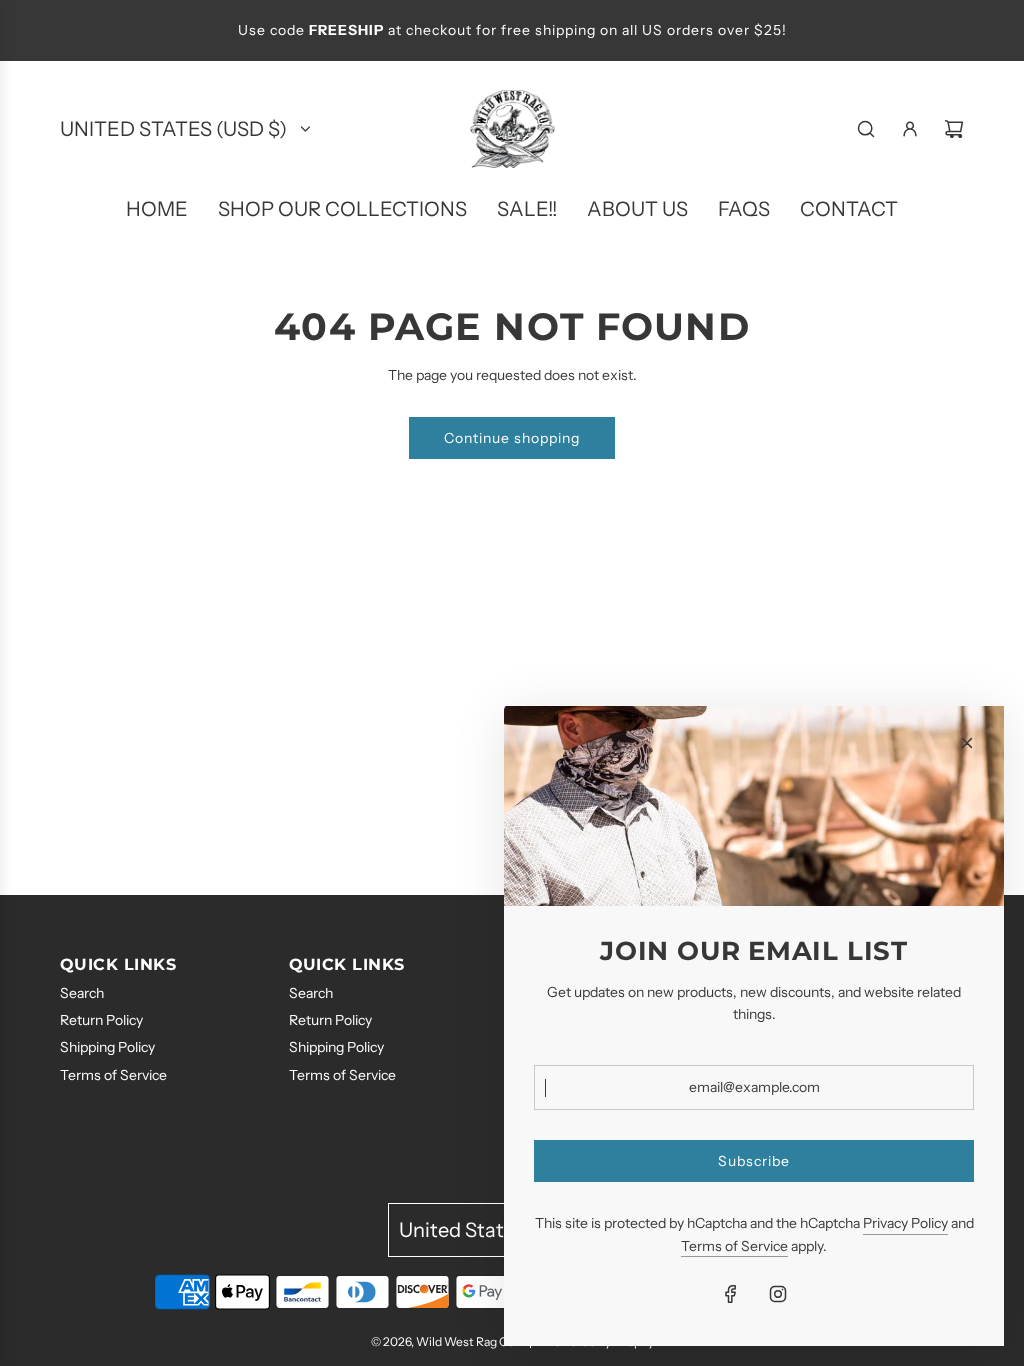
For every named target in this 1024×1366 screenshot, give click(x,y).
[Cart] (954, 129)
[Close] (967, 743)
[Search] (866, 129)
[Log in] (910, 129)
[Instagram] (778, 1294)
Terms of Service (734, 1246)
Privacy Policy (905, 1223)
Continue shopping (512, 438)
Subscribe (754, 1161)
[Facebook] (731, 1294)
